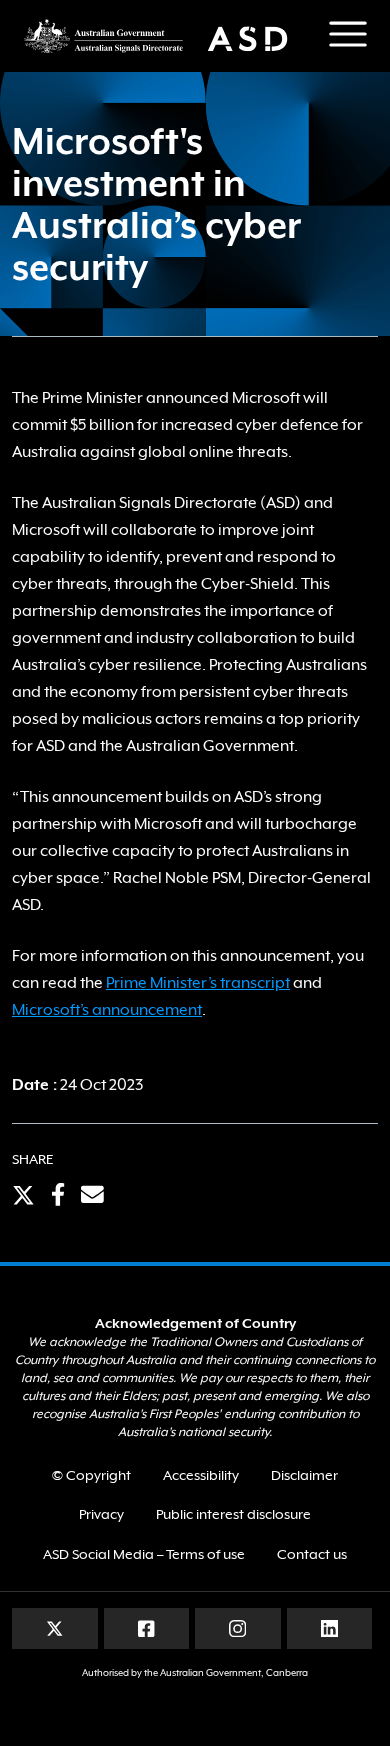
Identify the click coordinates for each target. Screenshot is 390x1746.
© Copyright (91, 1475)
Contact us (312, 1554)
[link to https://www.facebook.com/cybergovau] (146, 1628)
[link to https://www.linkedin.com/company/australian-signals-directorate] (329, 1628)
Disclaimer (304, 1475)
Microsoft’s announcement (107, 1010)
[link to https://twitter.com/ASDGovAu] (54, 1628)
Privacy (101, 1514)
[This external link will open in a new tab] (23, 1196)
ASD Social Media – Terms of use (144, 1554)
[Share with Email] (92, 1196)
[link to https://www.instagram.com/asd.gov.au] (237, 1628)
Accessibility (201, 1475)
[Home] (165, 35)
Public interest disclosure (233, 1514)
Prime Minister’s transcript (198, 983)
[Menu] (348, 34)
